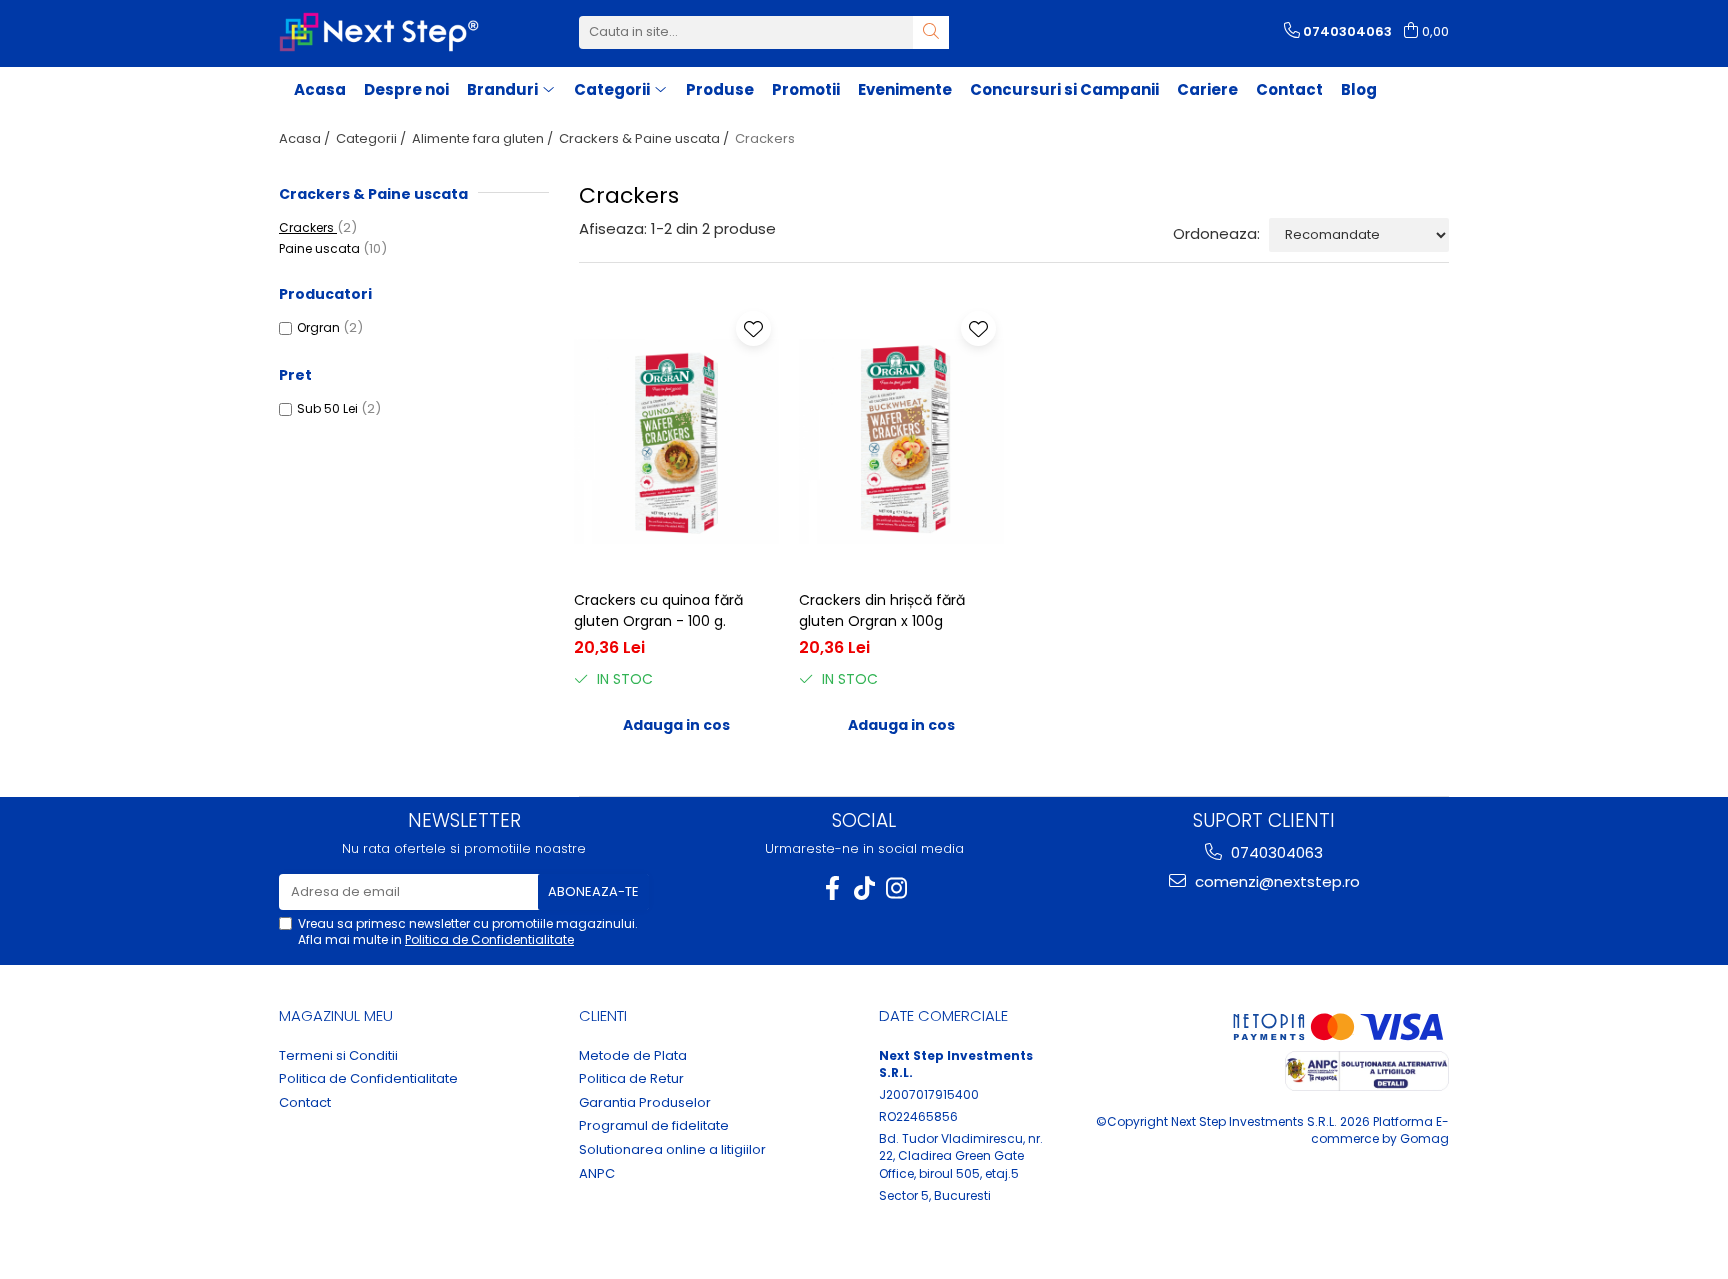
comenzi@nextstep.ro (1275, 881)
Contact (1289, 89)
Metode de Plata (633, 1056)
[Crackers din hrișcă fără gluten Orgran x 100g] (901, 441)
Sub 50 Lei (327, 408)
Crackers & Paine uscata (373, 194)
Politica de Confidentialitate (489, 939)
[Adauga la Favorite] (753, 328)
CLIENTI (603, 1015)
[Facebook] (832, 888)
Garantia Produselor (645, 1103)
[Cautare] (931, 32)
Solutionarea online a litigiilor (672, 1150)
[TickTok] (864, 888)
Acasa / (306, 138)
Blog (1359, 89)
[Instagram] (896, 888)
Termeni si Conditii (338, 1056)
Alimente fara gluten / (484, 138)
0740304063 (1275, 852)
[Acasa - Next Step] (379, 32)
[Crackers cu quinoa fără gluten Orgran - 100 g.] (676, 441)
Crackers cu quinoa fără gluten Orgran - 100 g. (658, 610)
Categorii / (372, 138)
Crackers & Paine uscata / (645, 138)
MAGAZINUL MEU (336, 1015)
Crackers (308, 227)
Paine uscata (321, 248)
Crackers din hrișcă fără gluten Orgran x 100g (882, 610)
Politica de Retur (631, 1079)
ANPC (597, 1174)
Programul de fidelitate (654, 1126)
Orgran (318, 327)
